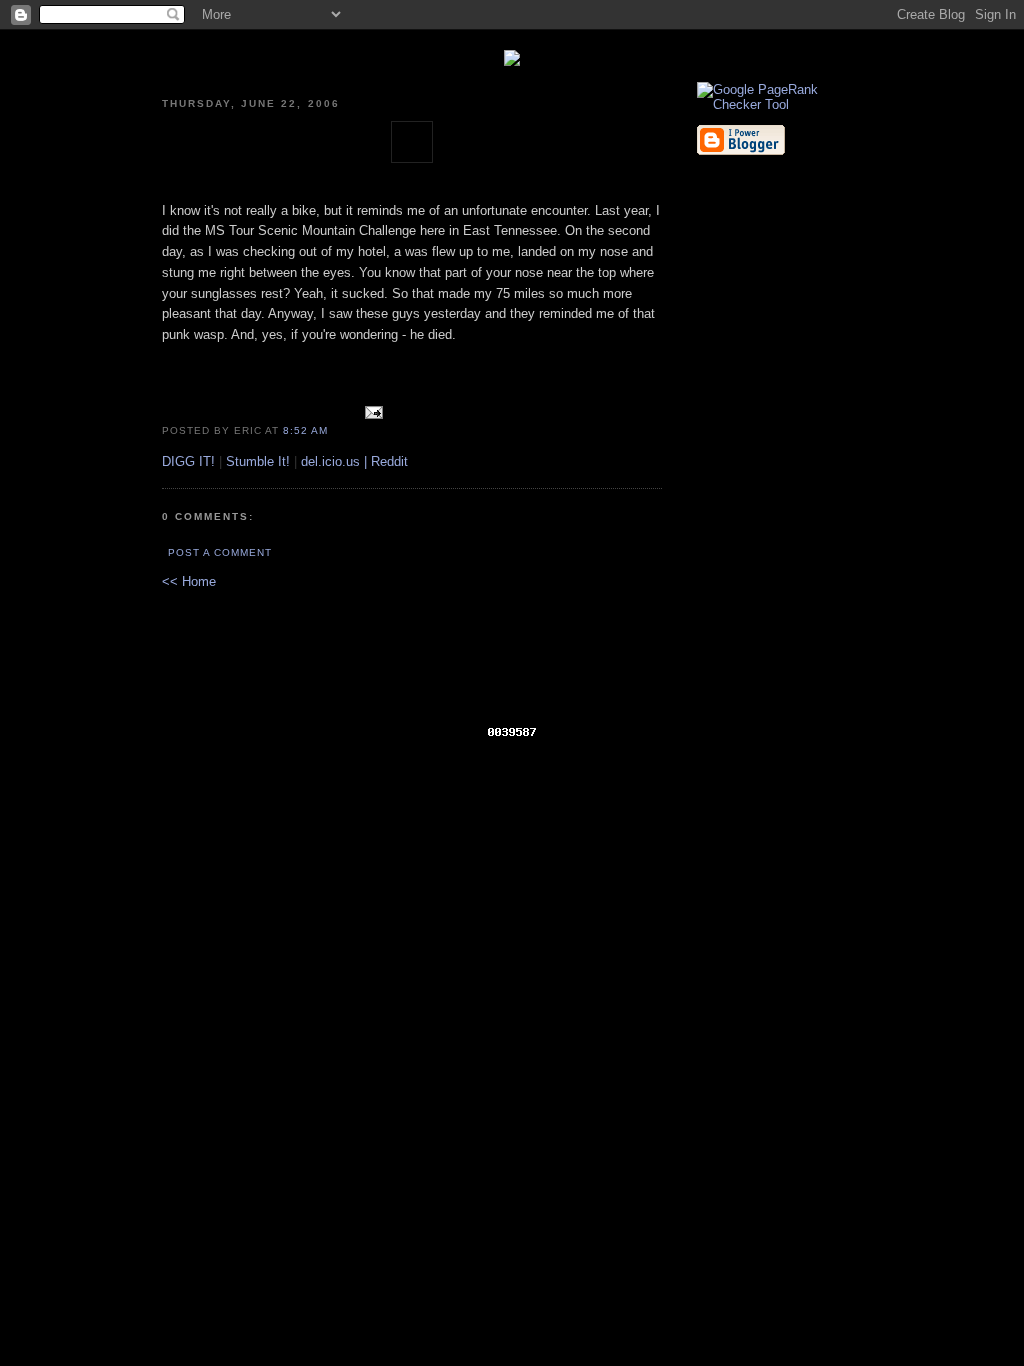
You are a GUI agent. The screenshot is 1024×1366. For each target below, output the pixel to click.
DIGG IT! (188, 461)
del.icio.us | (336, 461)
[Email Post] (370, 429)
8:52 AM (305, 430)
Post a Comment (220, 552)
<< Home (189, 581)
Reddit (389, 461)
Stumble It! (258, 461)
